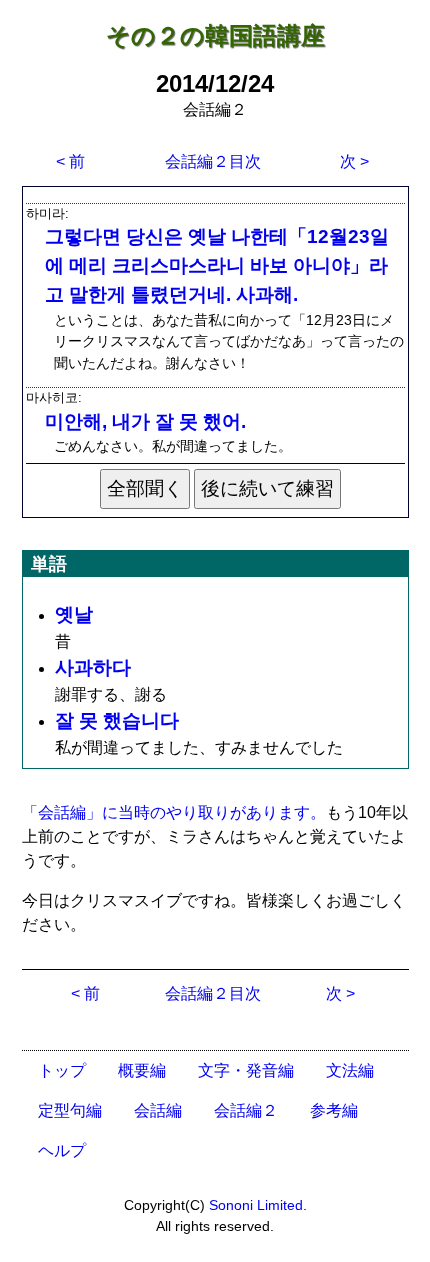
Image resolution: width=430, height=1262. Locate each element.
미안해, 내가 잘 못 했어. (145, 421)
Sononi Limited (256, 1205)
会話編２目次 (213, 161)
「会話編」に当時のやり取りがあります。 (174, 812)
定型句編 (70, 1110)
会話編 (158, 1110)
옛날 (74, 614)
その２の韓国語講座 (215, 35)
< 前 (70, 161)
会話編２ (246, 1110)
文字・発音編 (246, 1070)
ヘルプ (62, 1150)
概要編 (142, 1070)
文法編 (350, 1070)
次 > (354, 161)
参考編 (334, 1110)
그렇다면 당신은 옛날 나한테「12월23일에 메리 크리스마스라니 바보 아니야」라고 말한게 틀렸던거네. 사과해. (217, 265)
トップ (62, 1070)
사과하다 (93, 667)
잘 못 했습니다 (117, 720)
